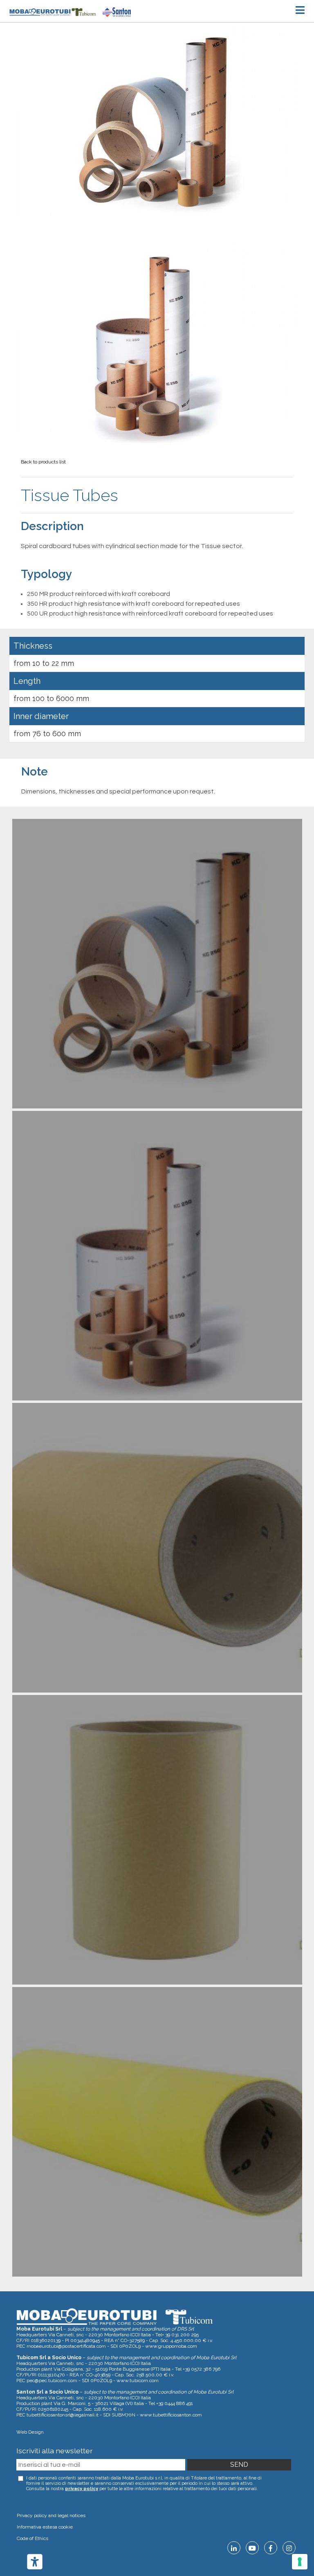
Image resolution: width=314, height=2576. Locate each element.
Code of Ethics (33, 2538)
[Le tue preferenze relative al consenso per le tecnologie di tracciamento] (300, 2562)
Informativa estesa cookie (45, 2527)
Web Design (30, 2432)
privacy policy (82, 2489)
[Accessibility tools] (35, 2562)
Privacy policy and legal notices (51, 2515)
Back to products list (43, 462)
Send (239, 2465)
